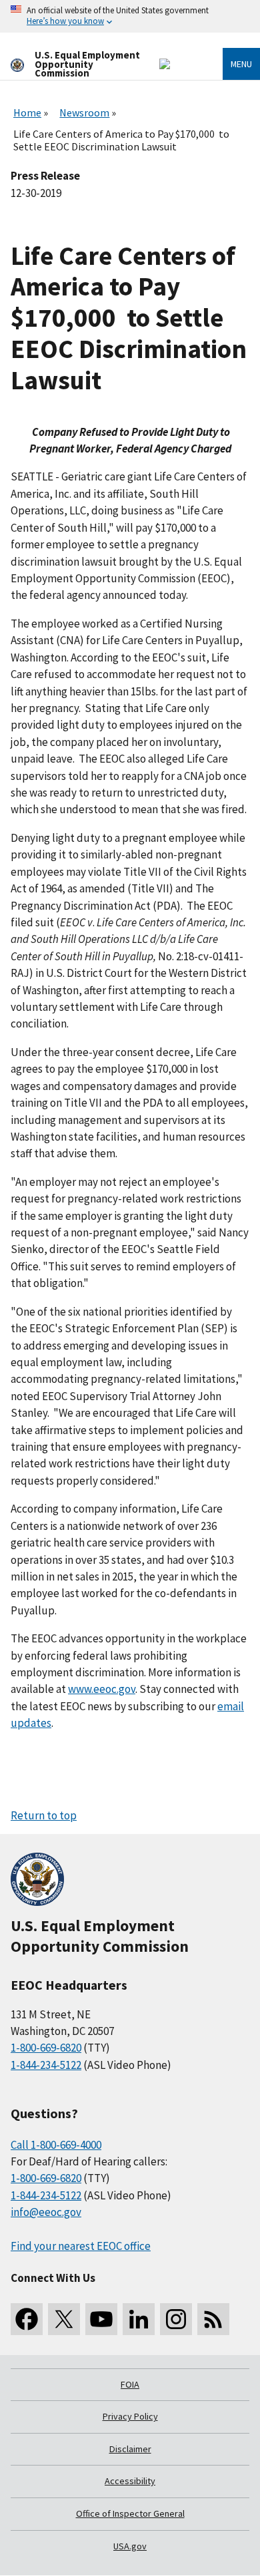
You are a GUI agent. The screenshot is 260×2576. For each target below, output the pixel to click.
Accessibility (130, 2481)
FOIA (130, 2384)
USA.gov (130, 2546)
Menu (241, 64)
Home (27, 112)
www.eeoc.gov (102, 1689)
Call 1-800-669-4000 (56, 2145)
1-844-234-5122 (46, 2065)
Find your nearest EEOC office (81, 2246)
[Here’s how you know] (130, 16)
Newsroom (84, 112)
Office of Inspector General (130, 2513)
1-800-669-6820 (46, 2048)
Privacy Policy (130, 2416)
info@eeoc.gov (46, 2212)
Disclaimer (130, 2449)
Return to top (44, 1815)
